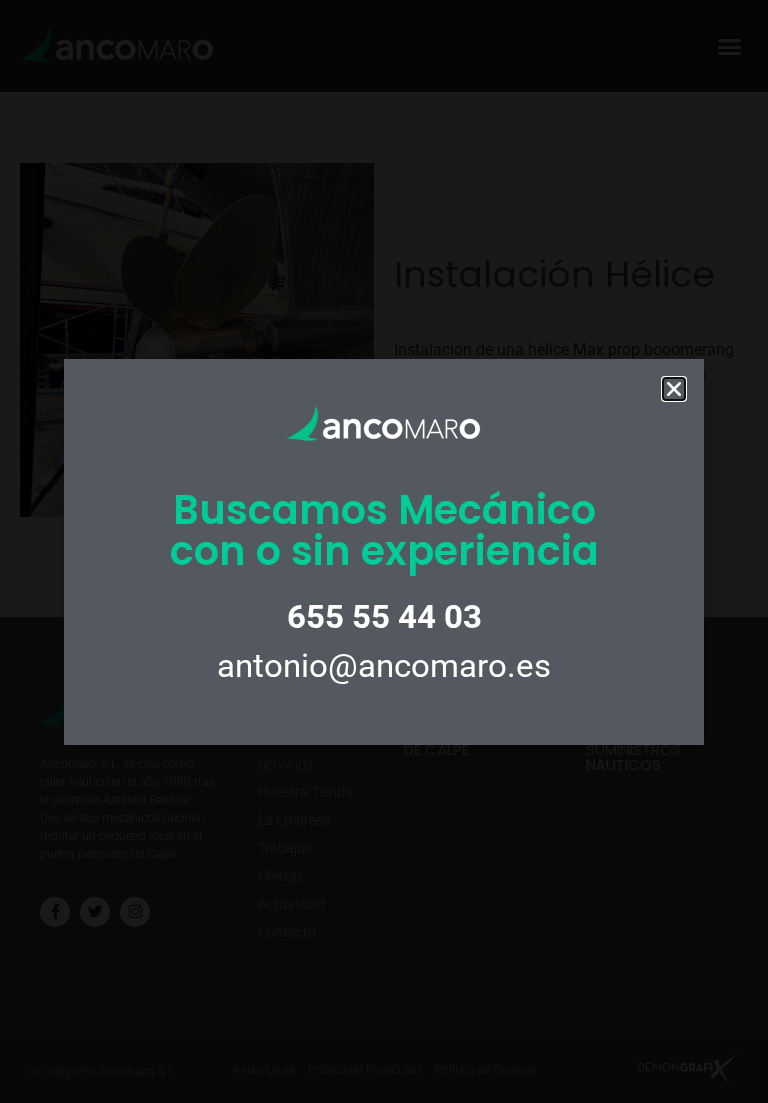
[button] (674, 389)
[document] (384, 551)
